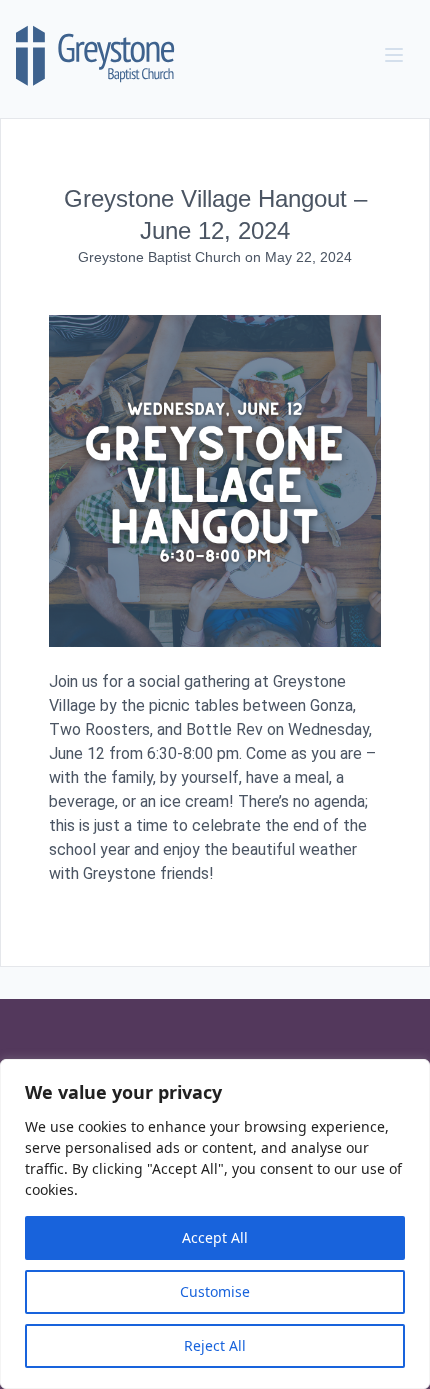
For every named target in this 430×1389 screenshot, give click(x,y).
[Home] (96, 55)
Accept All (215, 1237)
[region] (215, 1224)
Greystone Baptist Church (161, 257)
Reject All (215, 1345)
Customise (215, 1291)
